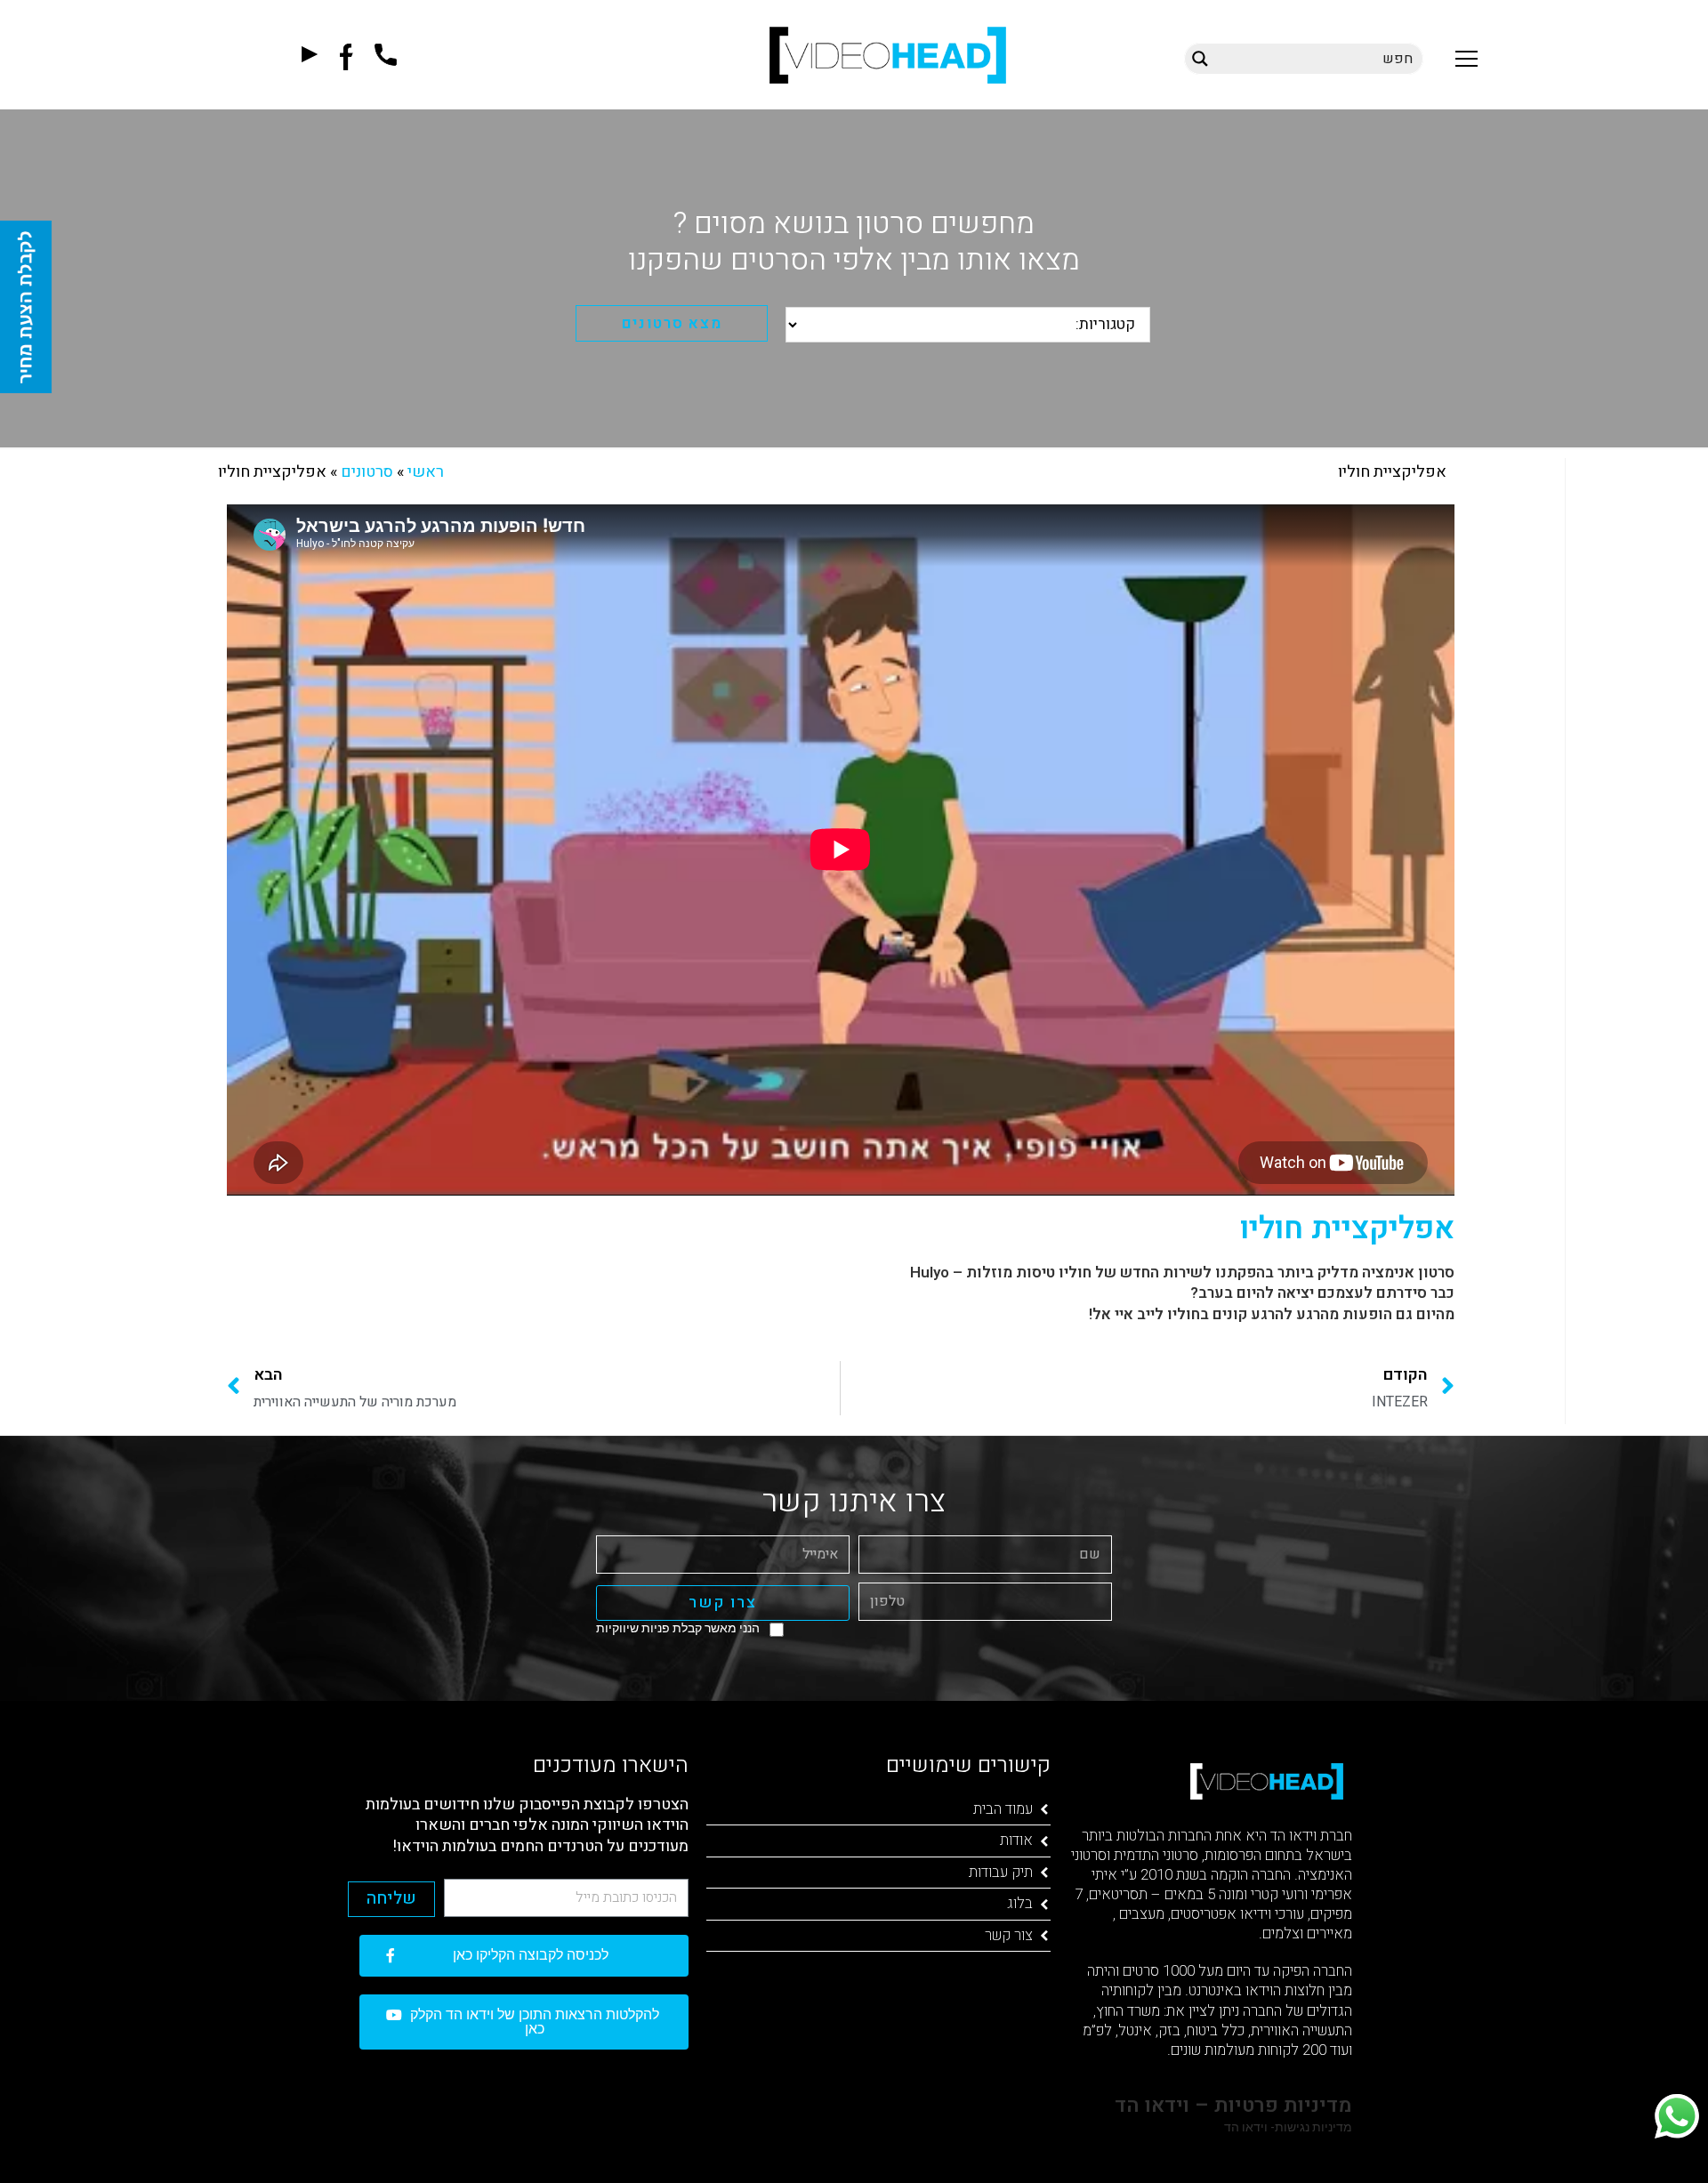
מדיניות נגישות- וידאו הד (1287, 2127)
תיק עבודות (1001, 1872)
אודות (1016, 1840)
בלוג (1020, 1903)
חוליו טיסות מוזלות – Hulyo (1001, 1273)
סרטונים (367, 472)
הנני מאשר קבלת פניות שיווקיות (678, 1628)
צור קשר (1009, 1935)
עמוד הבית (1003, 1809)
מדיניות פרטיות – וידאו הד (1231, 2106)
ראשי (426, 472)
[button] (1466, 58)
